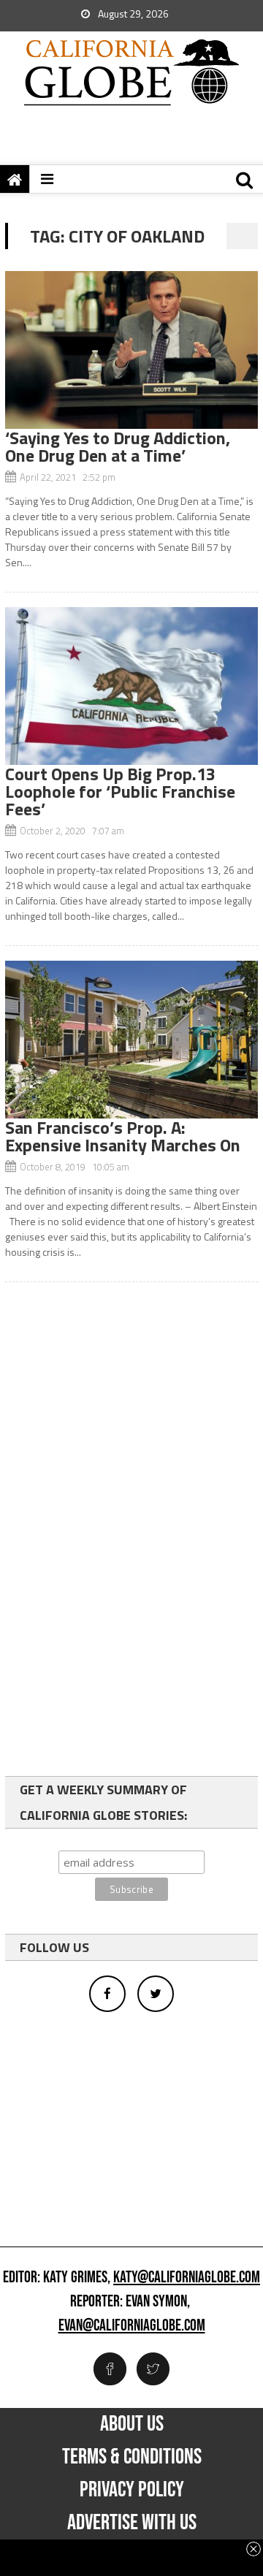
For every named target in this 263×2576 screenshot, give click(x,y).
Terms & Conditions (132, 2457)
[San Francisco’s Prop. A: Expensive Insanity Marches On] (131, 1040)
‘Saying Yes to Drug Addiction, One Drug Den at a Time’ (118, 446)
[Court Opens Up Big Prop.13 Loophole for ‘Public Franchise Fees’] (131, 686)
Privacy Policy (132, 2490)
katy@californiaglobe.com (187, 2278)
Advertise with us (132, 2523)
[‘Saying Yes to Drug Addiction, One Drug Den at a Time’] (131, 350)
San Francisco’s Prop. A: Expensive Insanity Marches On (123, 1136)
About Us (132, 2424)
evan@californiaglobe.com (132, 2326)
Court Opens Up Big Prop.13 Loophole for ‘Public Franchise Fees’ (120, 791)
